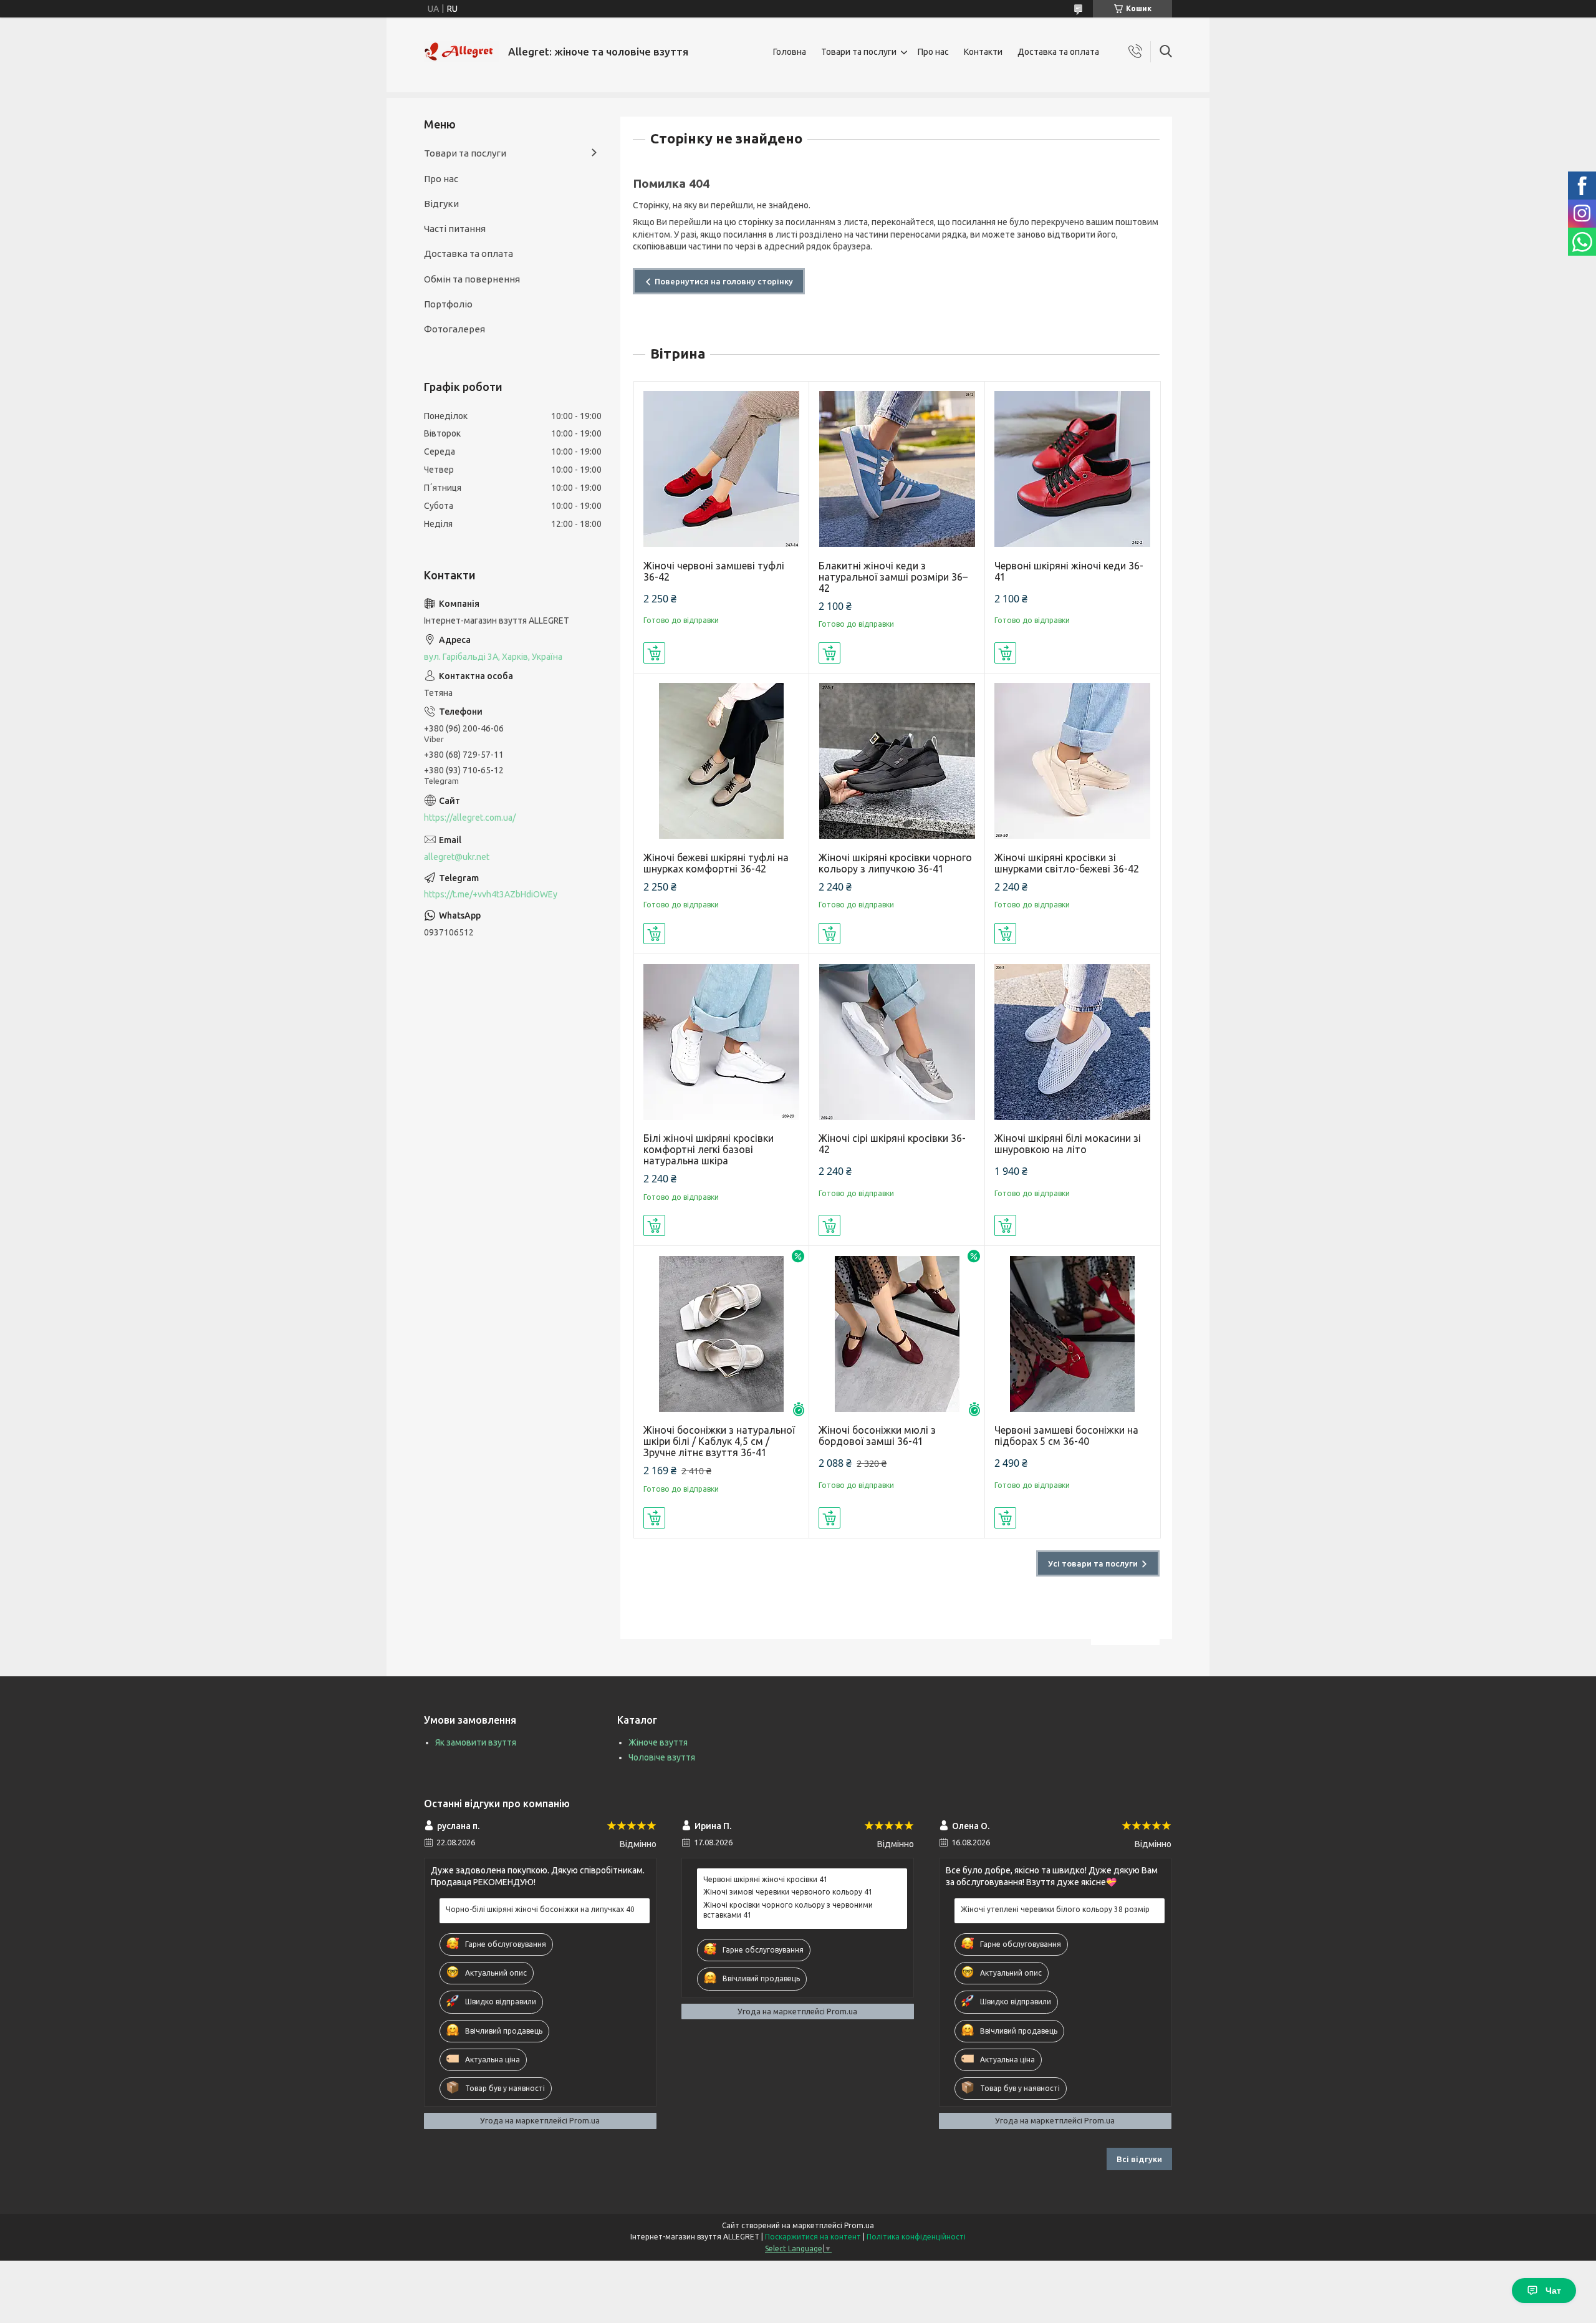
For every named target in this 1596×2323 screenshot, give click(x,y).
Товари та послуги (859, 52)
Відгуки (441, 204)
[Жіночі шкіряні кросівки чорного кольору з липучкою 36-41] (897, 761)
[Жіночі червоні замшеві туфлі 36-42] (722, 469)
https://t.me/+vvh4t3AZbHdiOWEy (491, 894)
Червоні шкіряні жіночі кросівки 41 (766, 1879)
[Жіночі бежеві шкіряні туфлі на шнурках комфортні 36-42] (722, 761)
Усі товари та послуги (1093, 1563)
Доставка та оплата (1058, 52)
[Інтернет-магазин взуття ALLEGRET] (461, 52)
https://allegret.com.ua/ (470, 818)
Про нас (933, 52)
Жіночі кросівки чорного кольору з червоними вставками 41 (788, 1910)
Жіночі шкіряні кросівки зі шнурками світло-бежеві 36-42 (1067, 863)
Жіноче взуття (658, 1742)
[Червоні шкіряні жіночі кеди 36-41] (1073, 469)
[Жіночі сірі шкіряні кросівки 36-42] (897, 1042)
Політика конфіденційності (916, 2237)
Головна (790, 52)
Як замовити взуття (476, 1742)
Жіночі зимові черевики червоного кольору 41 (788, 1892)
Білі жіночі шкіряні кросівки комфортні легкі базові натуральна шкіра (709, 1149)
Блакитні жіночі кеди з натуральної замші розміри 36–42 (893, 577)
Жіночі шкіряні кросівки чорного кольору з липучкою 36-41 (895, 863)
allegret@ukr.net (457, 857)
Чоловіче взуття (662, 1757)
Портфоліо (448, 304)
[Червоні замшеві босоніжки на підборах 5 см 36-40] (1073, 1334)
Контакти (983, 52)
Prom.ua (859, 2225)
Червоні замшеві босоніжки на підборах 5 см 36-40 (1066, 1436)
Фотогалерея (454, 329)
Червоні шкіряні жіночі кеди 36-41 (1069, 571)
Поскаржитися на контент (813, 2237)
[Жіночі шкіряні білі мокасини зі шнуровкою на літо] (1073, 1042)
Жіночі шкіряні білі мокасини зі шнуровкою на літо (1068, 1144)
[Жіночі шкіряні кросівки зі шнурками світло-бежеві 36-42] (1073, 761)
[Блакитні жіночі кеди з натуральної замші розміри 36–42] (897, 469)
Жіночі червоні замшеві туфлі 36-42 (714, 571)
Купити (654, 653)
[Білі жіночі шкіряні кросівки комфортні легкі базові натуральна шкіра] (722, 1042)
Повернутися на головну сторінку (724, 281)
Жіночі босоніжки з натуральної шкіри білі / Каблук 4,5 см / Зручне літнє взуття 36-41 (719, 1441)
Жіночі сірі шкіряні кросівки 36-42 (892, 1144)
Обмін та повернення (472, 279)
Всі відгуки (1139, 2159)
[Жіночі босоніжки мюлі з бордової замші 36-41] (897, 1334)
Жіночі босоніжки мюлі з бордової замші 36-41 (877, 1436)
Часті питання (455, 229)
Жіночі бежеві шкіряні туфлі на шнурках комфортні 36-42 (716, 863)
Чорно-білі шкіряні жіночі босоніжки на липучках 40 (540, 1909)
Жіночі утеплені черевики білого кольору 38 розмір (1055, 1909)
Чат (1553, 2291)
